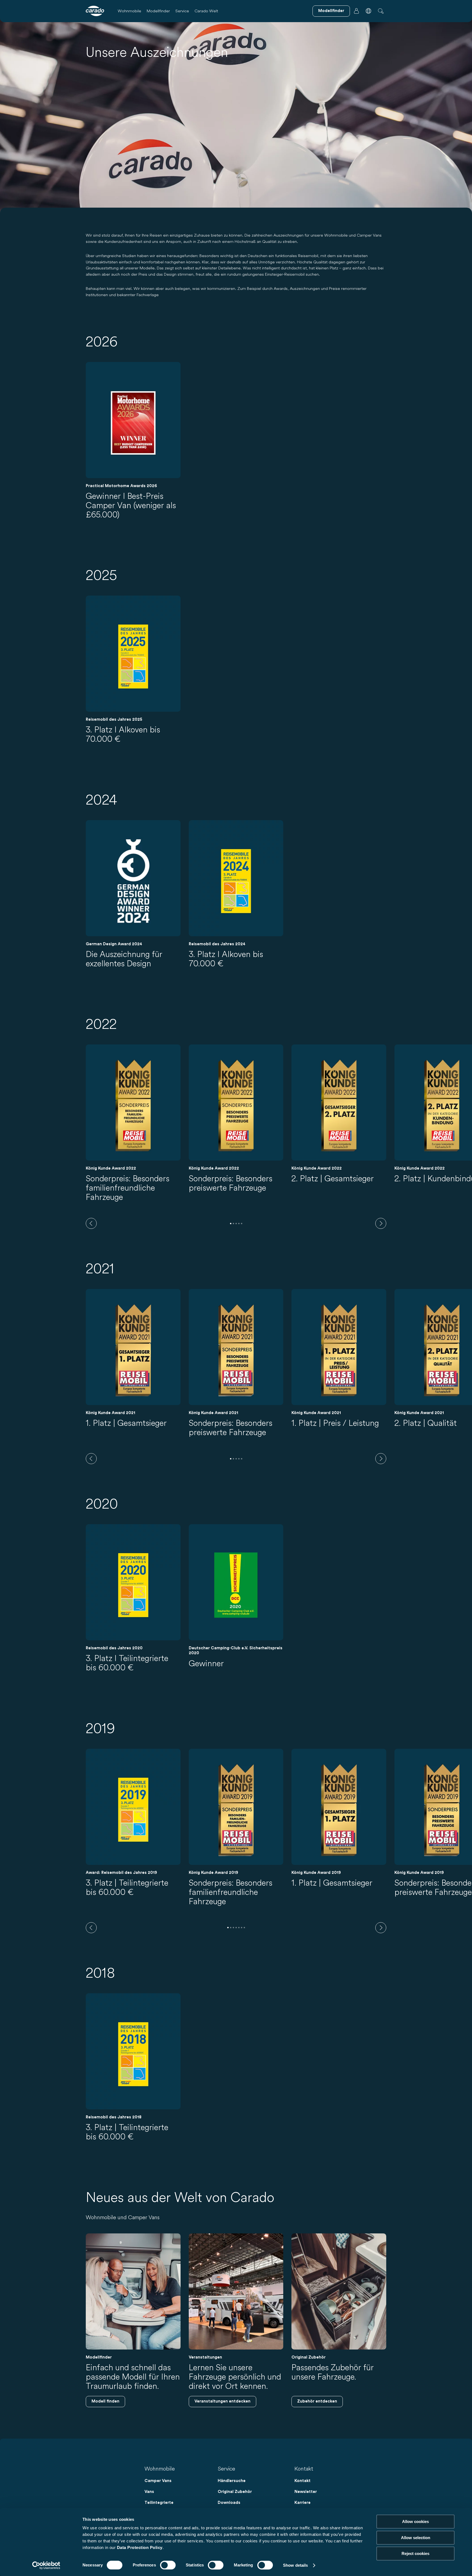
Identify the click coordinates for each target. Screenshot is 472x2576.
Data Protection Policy (140, 2547)
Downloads (229, 2503)
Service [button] (182, 11)
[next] (381, 1223)
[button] (368, 11)
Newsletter (306, 2492)
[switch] (168, 2565)
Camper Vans (158, 2481)
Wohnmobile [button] (129, 11)
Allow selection (416, 2538)
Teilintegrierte (159, 2503)
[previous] (91, 1223)
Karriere (303, 2503)
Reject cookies (415, 2553)
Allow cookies (415, 2521)
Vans (149, 2492)
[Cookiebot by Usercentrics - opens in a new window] (46, 2565)
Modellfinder (158, 11)
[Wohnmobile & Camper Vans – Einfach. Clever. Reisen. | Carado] (95, 11)
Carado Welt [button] (206, 11)
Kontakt (303, 2481)
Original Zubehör (235, 2492)
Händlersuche (232, 2481)
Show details (295, 2565)
